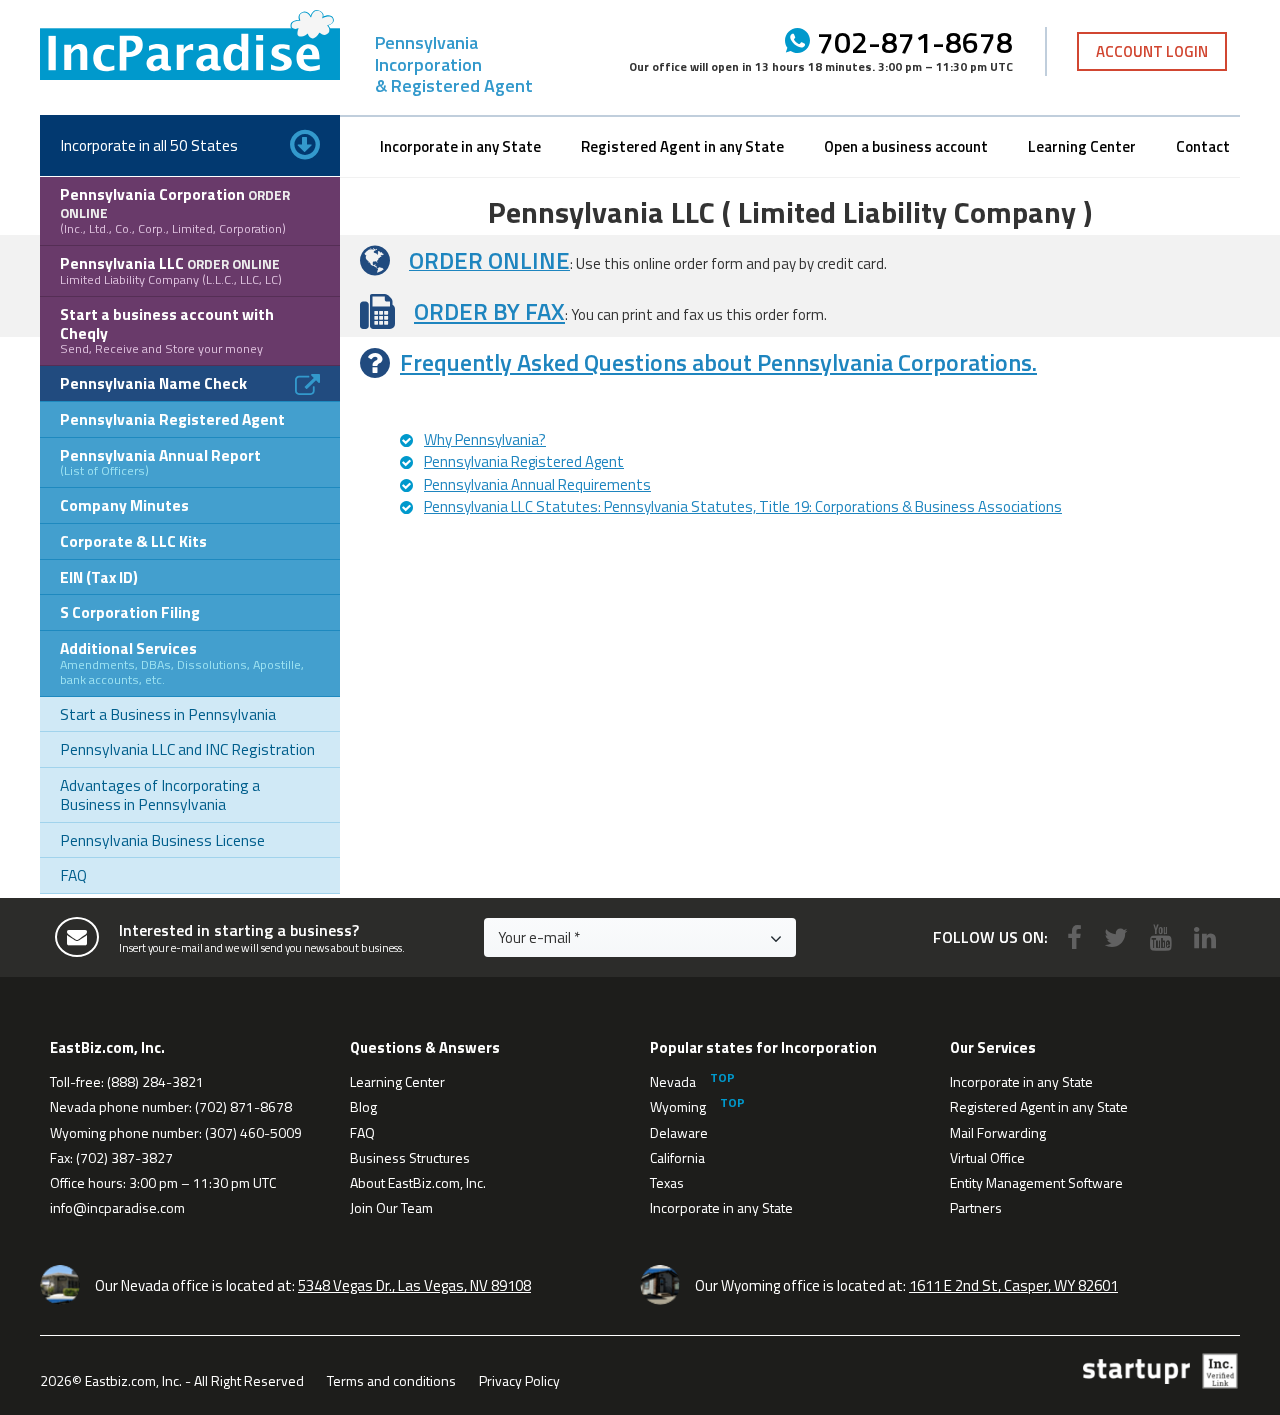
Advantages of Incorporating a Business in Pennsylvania (160, 794)
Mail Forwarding (998, 1132)
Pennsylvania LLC (171, 270)
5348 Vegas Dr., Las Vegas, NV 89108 (414, 1285)
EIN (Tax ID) (99, 577)
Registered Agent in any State (682, 146)
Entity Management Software (1036, 1182)
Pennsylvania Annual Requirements (537, 484)
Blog (363, 1106)
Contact (1203, 146)
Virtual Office (987, 1157)
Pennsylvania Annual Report (160, 462)
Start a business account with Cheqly (167, 330)
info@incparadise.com (117, 1207)
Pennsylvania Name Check (153, 383)
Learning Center (1082, 146)
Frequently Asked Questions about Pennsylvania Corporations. (718, 362)
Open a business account (906, 146)
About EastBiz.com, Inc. (418, 1182)
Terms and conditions (391, 1380)
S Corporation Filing (130, 612)
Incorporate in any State (460, 146)
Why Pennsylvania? (485, 439)
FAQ (73, 875)
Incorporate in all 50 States (149, 145)
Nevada (673, 1081)
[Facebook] (1074, 937)
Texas (667, 1182)
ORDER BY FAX (489, 311)
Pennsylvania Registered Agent (172, 419)
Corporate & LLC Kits (133, 541)
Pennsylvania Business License (162, 840)
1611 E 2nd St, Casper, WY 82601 (1013, 1285)
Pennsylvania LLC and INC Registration (187, 749)
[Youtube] (1161, 937)
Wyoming (678, 1106)
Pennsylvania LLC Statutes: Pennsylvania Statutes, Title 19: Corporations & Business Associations (743, 506)
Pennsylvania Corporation (175, 210)
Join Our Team (391, 1207)
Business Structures (410, 1157)
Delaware (679, 1132)
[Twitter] (1116, 937)
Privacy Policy (519, 1380)
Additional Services (182, 662)
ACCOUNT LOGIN (1152, 51)
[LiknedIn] (1205, 937)
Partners (976, 1207)
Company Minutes (124, 505)
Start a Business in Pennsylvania (168, 714)
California (677, 1157)
